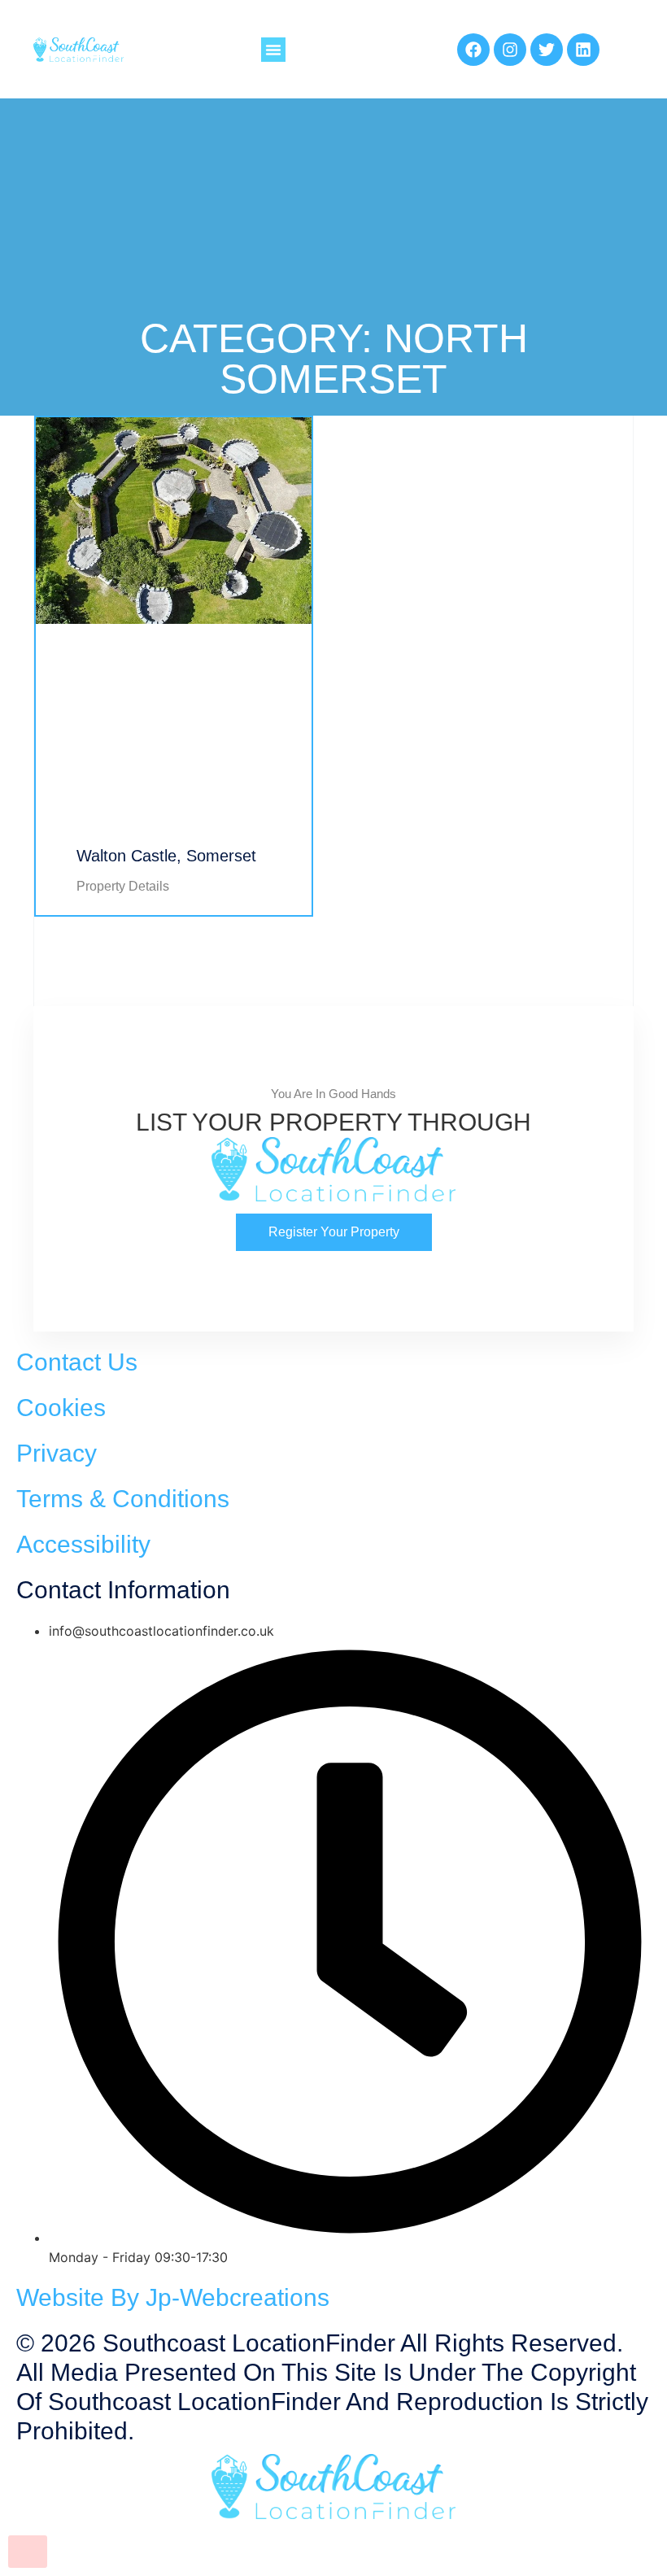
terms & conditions (123, 1499)
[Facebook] (473, 50)
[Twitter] (547, 50)
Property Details (123, 886)
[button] (273, 50)
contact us (77, 1362)
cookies (61, 1408)
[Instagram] (510, 50)
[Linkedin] (583, 50)
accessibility (83, 1544)
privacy (57, 1453)
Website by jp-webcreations (173, 2297)
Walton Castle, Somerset (166, 856)
